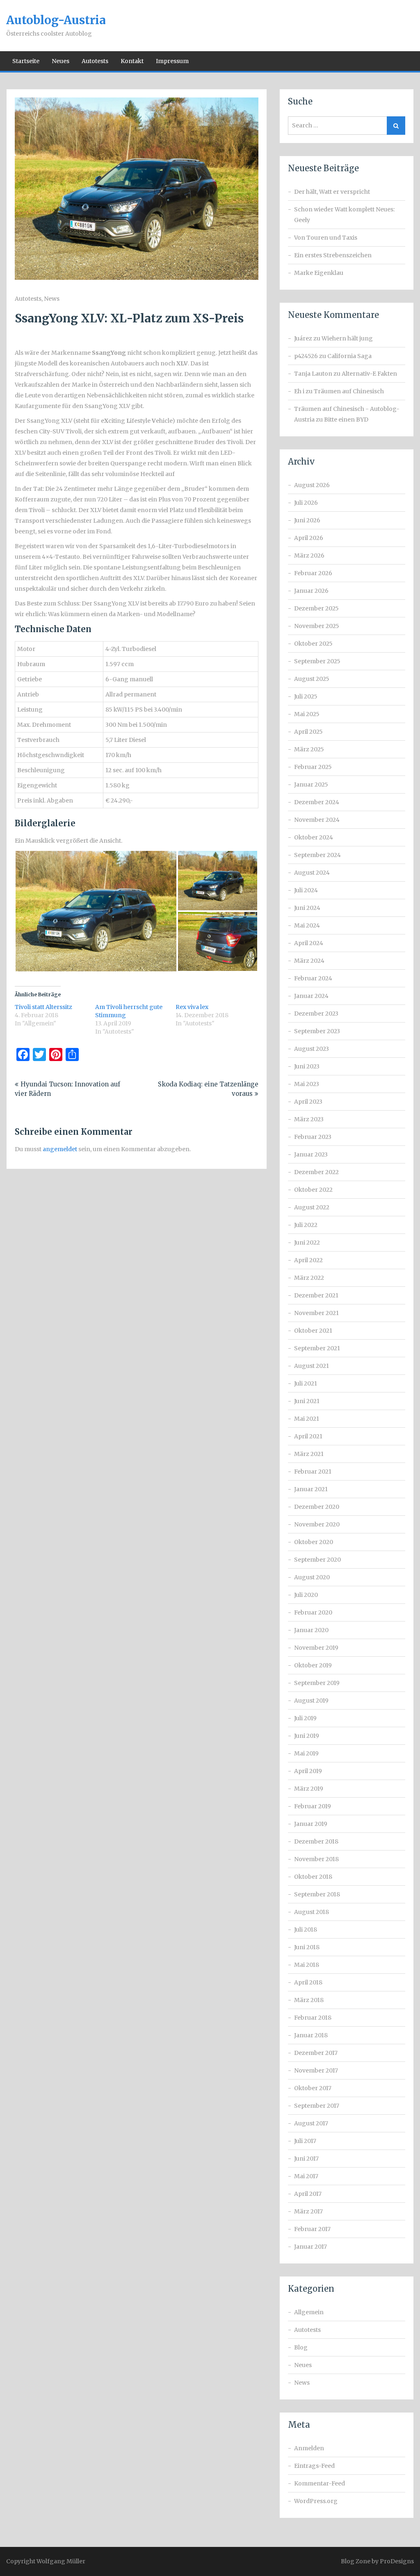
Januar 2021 (311, 1489)
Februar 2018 (313, 2018)
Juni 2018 (307, 1947)
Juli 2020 (306, 1595)
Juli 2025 (306, 696)
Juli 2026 (306, 503)
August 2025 (312, 679)
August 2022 (312, 1207)
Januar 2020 (311, 1630)
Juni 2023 (307, 1066)
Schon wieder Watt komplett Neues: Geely (344, 215)
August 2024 (312, 873)
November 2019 (316, 1648)
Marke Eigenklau (319, 273)
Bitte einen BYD (346, 420)
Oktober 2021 (313, 1331)
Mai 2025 (307, 714)
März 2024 (309, 961)
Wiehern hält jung (347, 338)
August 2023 (312, 1049)
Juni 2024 (307, 908)
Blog (301, 2347)
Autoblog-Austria (56, 20)
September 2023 (317, 1031)
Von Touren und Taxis (326, 238)
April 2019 (308, 1771)
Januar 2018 (311, 2035)
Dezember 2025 (316, 608)
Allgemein (309, 2312)
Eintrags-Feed (314, 2466)
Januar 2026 (311, 591)
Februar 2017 (312, 2229)
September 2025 (317, 661)
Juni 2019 (307, 1736)
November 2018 (316, 1859)
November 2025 (317, 626)
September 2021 (317, 1348)
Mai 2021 (307, 1419)
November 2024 (317, 820)
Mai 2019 (306, 1753)
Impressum (172, 61)
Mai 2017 (306, 2176)
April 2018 (308, 1982)
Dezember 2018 (316, 1841)
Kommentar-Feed (320, 2483)
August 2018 (312, 1912)
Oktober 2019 (313, 1665)
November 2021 (316, 1313)
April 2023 (308, 1102)
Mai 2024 (307, 925)
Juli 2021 (306, 1383)
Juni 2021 (307, 1401)
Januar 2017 (310, 2247)
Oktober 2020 (314, 1542)
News (52, 299)
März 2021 (309, 1454)
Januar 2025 (311, 785)
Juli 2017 (305, 2141)
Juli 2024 (306, 890)
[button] (96, 911)
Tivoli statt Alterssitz (43, 1007)
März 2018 (309, 2000)
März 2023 (309, 1119)
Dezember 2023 (316, 1014)
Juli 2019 (305, 1718)
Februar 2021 (313, 1472)
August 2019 (311, 1701)
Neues (60, 61)
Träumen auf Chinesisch (349, 391)
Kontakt (132, 61)
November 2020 (317, 1524)
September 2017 (317, 2106)
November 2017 (316, 2070)
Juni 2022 (307, 1243)
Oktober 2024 (314, 837)
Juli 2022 (306, 1225)
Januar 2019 (311, 1824)
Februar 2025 (313, 767)
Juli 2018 (306, 1930)
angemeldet (60, 1149)
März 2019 (309, 1789)
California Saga (349, 356)
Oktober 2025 (313, 644)
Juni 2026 (307, 520)
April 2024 (309, 943)
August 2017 (311, 2123)
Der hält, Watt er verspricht (332, 192)
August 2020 (312, 1577)
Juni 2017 (306, 2159)
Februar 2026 (313, 573)
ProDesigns (397, 2561)
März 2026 (309, 556)
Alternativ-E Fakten (369, 374)
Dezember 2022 (316, 1172)
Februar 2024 (313, 978)
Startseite (26, 61)
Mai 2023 (307, 1084)
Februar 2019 (313, 1806)
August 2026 (312, 485)
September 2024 (317, 855)
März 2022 (309, 1278)
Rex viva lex (192, 1007)
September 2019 (317, 1683)
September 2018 (317, 1894)
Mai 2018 (307, 1965)
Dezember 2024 (317, 802)
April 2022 (308, 1260)
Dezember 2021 (316, 1295)
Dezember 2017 (316, 2053)
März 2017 (308, 2211)
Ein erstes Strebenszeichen (333, 255)
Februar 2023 (313, 1137)
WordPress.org (316, 2501)
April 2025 (308, 732)
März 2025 (309, 749)
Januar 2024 (311, 996)
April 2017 (308, 2194)
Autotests (95, 61)
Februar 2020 (313, 1612)
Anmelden (309, 2448)
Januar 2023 (311, 1154)
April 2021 (308, 1436)
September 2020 (317, 1560)
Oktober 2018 (313, 1877)
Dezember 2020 (317, 1507)
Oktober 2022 (313, 1190)
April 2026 (309, 538)
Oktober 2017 (313, 2088)
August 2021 (312, 1366)
